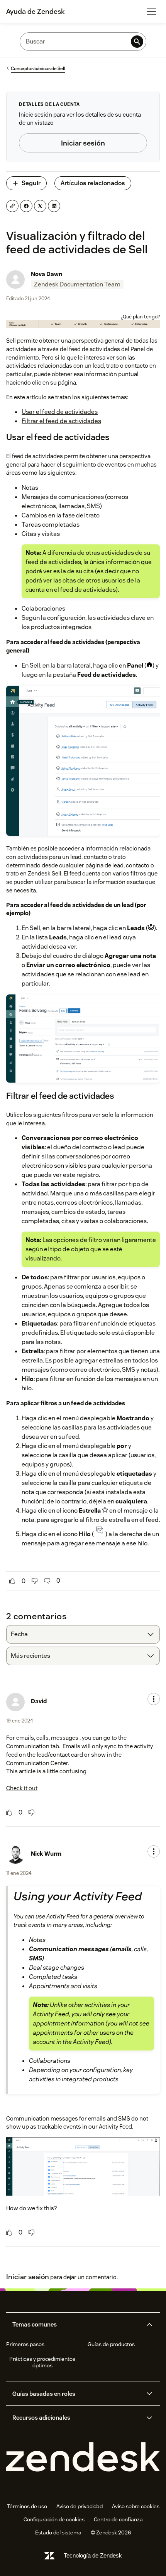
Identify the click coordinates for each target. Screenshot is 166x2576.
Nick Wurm (46, 1854)
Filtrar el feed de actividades (61, 421)
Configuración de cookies (54, 2519)
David (39, 1701)
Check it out (22, 1788)
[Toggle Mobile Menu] (151, 12)
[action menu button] (154, 1699)
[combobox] (83, 1634)
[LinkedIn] (54, 206)
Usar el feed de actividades (60, 412)
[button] (76, 2325)
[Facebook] (26, 206)
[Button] (12, 1581)
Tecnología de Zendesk (93, 2555)
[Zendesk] (83, 2457)
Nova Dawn (47, 274)
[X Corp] (40, 206)
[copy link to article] (12, 206)
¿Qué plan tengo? (140, 317)
